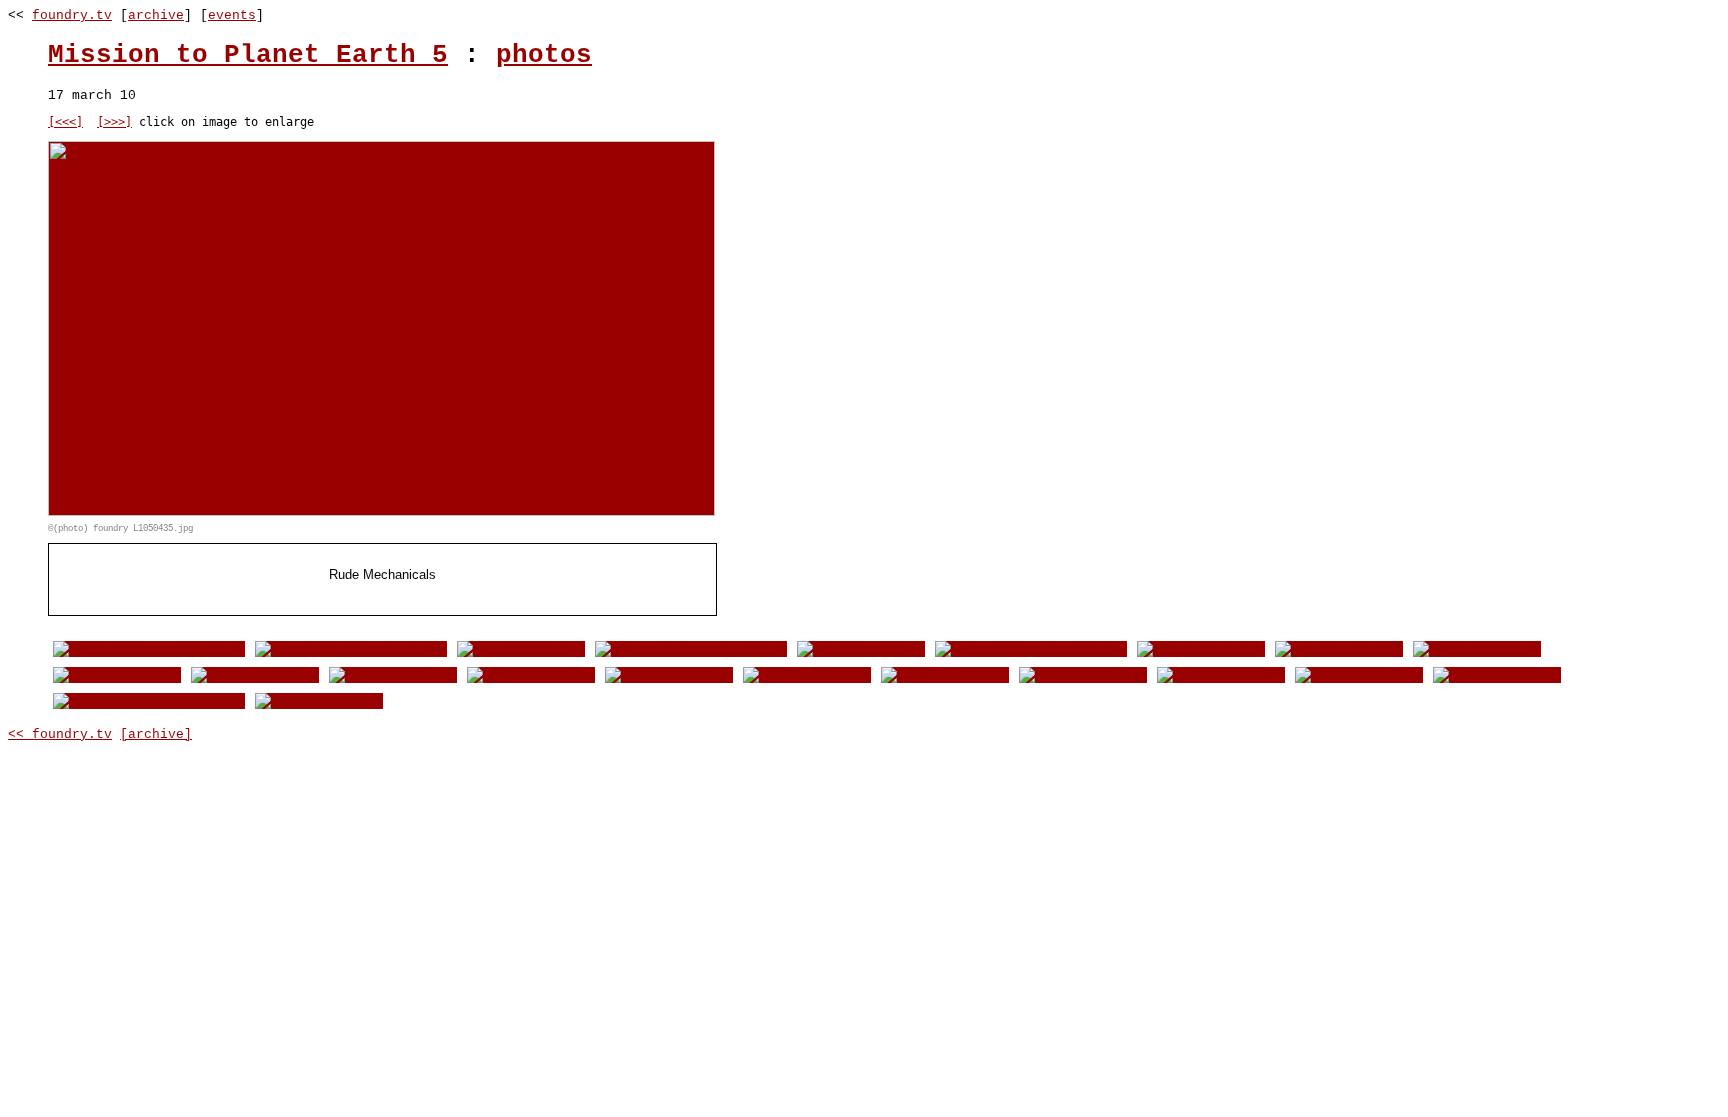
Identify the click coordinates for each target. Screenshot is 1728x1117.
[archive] (156, 734)
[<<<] (65, 122)
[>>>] (114, 122)
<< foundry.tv (60, 734)
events (232, 15)
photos (544, 55)
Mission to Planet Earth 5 (248, 55)
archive (156, 15)
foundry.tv (72, 15)
